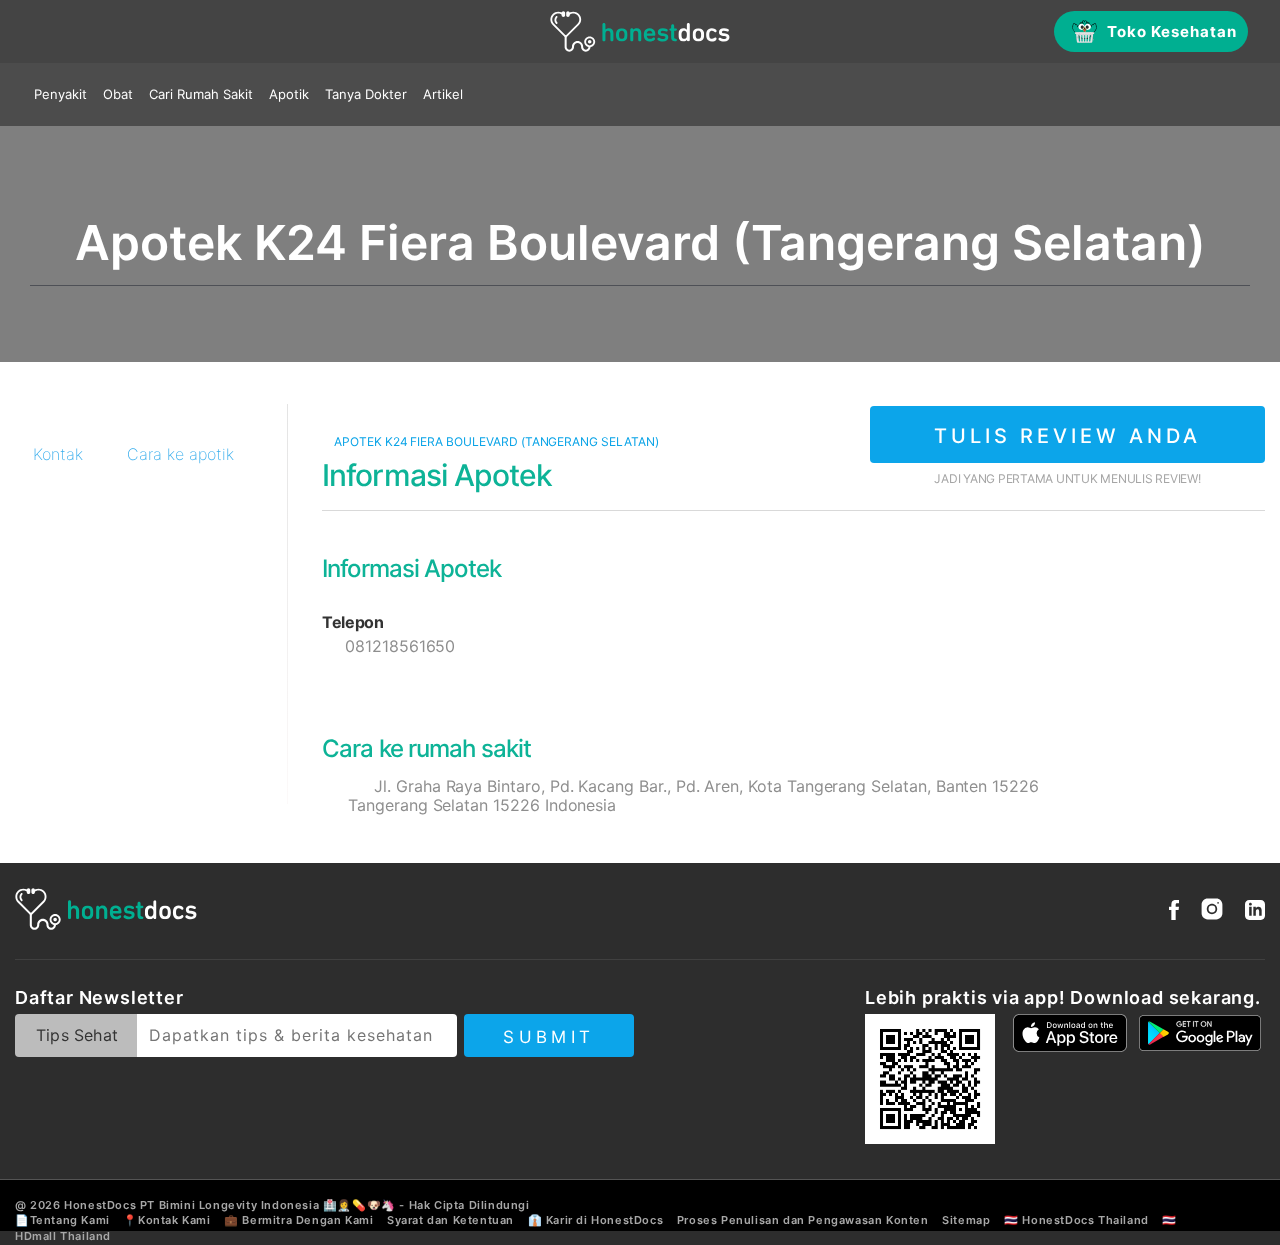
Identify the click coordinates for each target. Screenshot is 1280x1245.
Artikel (443, 94)
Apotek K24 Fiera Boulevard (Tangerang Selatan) (495, 441)
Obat (118, 94)
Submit (548, 1037)
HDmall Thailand (63, 1236)
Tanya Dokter (366, 94)
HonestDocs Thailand (1085, 1220)
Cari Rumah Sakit (201, 94)
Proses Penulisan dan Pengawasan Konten (803, 1220)
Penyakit (60, 94)
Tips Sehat (77, 1035)
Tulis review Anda (1067, 436)
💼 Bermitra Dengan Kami (298, 1220)
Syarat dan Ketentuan (450, 1220)
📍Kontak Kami (166, 1220)
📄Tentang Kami (62, 1220)
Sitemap (966, 1220)
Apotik (289, 94)
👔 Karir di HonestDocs (596, 1220)
